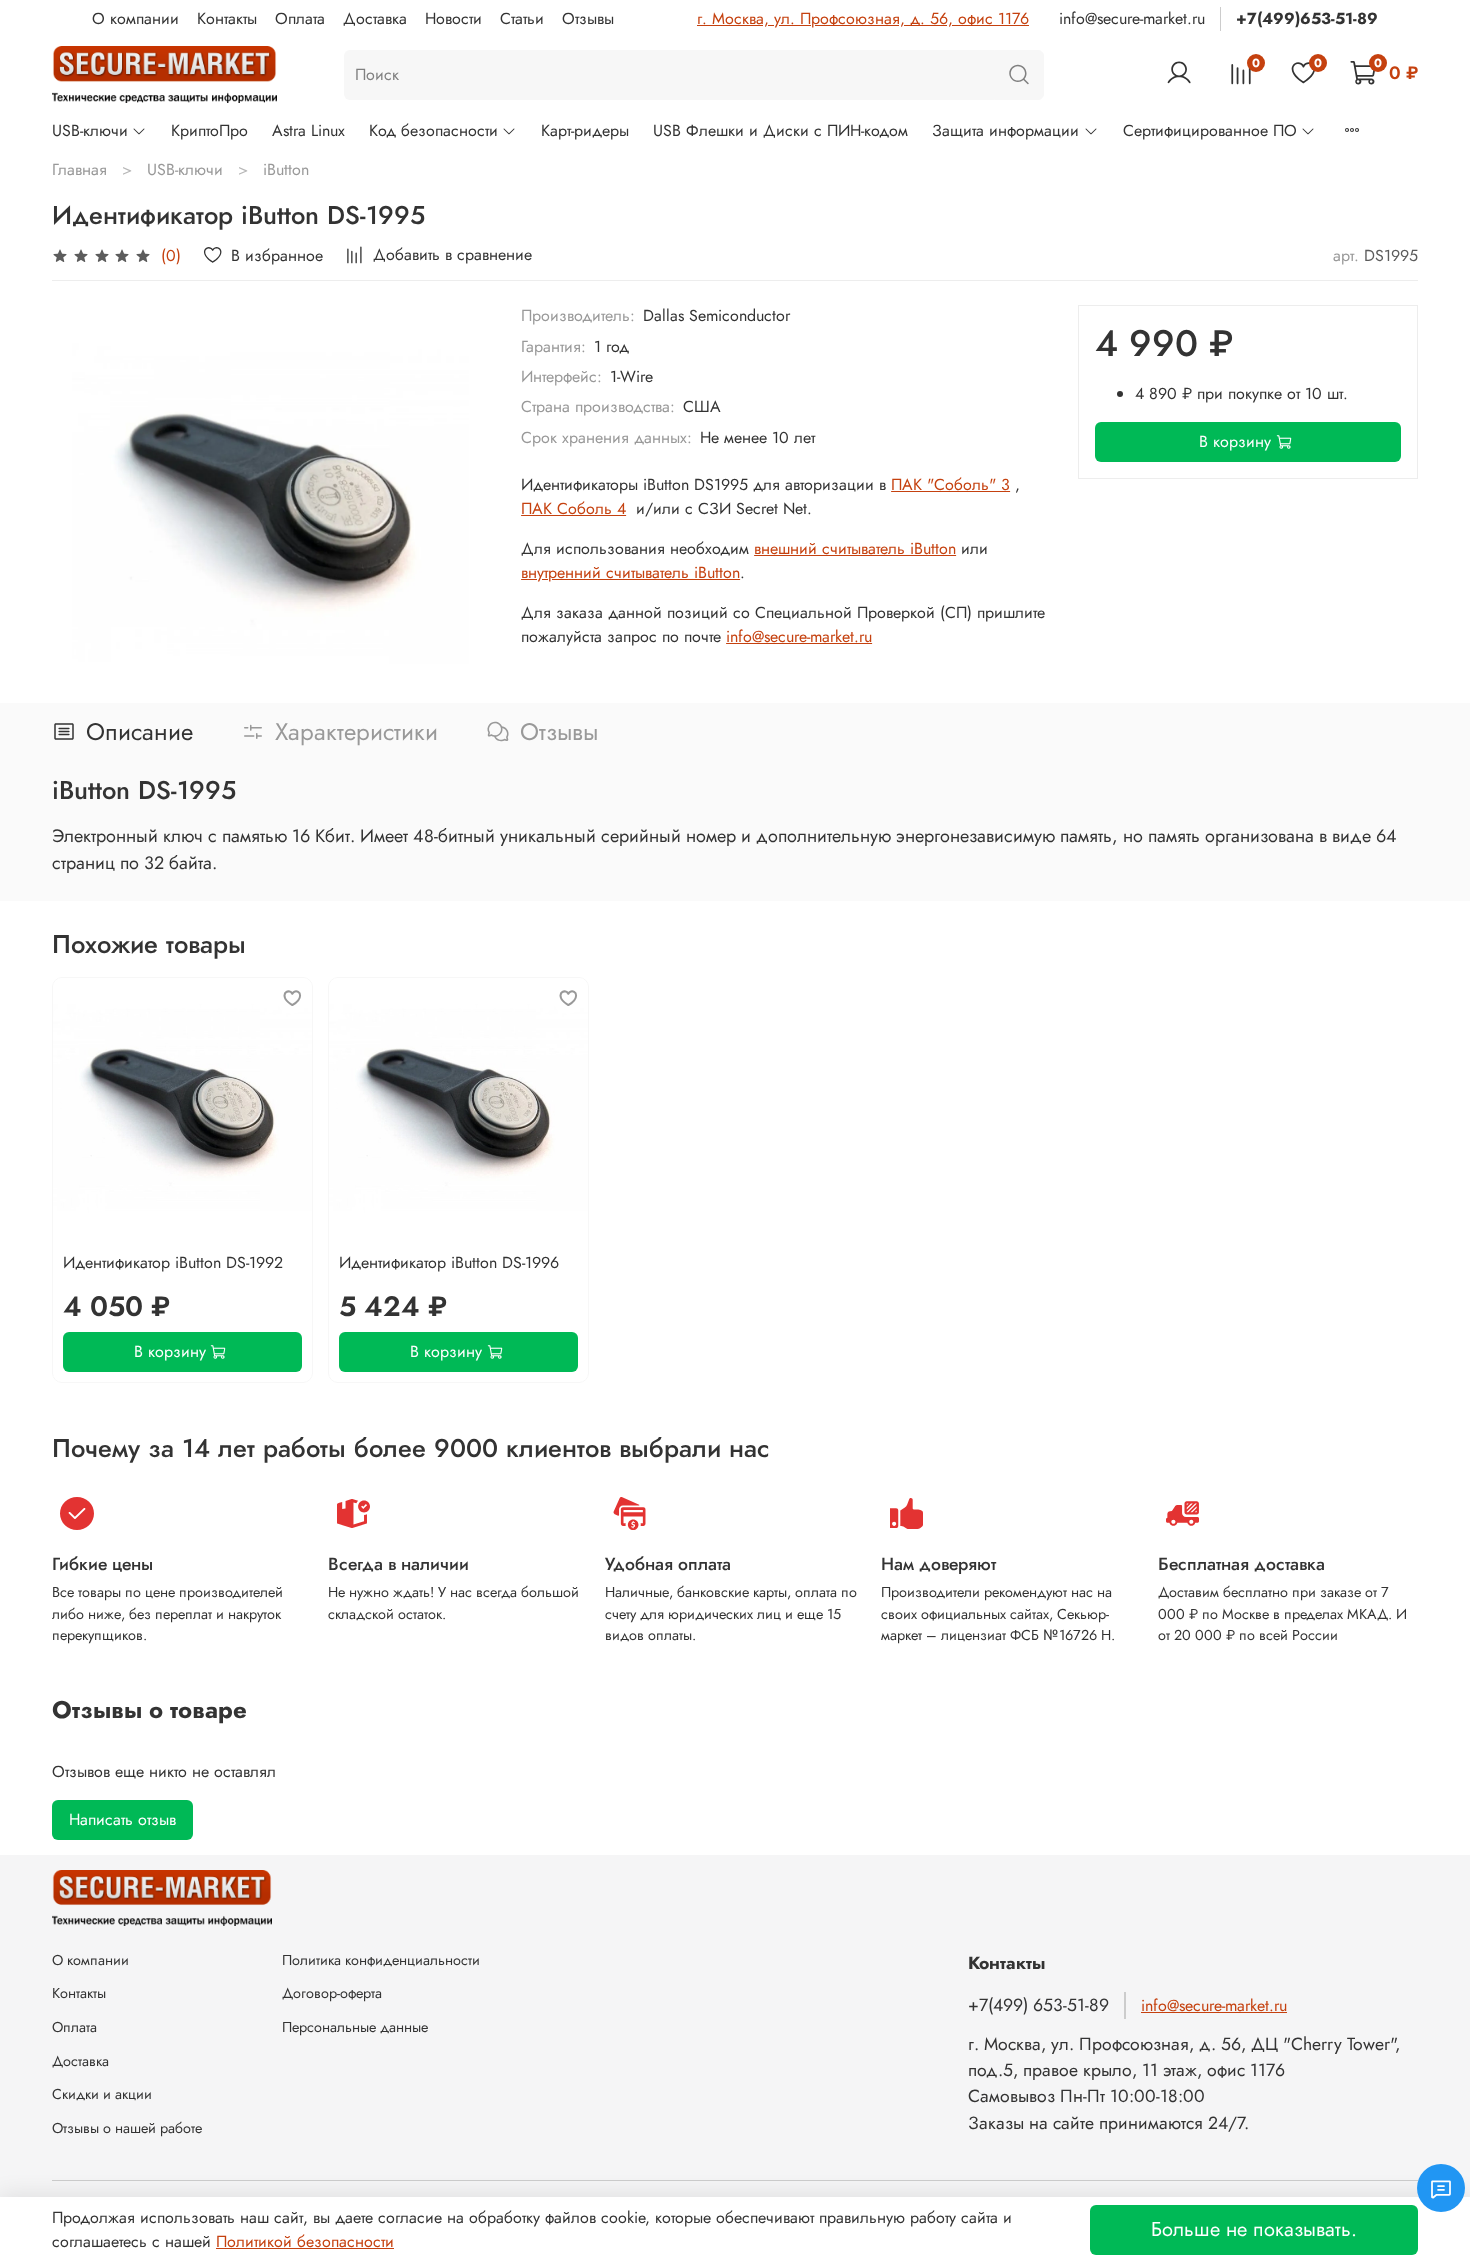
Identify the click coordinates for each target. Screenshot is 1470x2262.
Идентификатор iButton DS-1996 (449, 1262)
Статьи (522, 18)
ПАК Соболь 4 (573, 508)
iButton (286, 169)
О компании (135, 18)
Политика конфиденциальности (381, 1960)
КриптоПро (209, 130)
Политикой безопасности (305, 2241)
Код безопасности (433, 130)
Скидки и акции (102, 2094)
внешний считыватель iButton (855, 548)
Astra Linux (308, 130)
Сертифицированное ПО (1210, 130)
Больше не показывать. (1254, 2229)
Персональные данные (355, 2027)
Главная (79, 169)
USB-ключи (90, 130)
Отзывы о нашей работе (127, 2128)
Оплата (300, 18)
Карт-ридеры (585, 130)
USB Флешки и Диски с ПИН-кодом (780, 130)
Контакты (227, 18)
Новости (453, 18)
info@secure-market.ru (1132, 18)
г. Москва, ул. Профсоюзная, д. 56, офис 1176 (863, 18)
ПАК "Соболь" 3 (950, 484)
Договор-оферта (332, 1993)
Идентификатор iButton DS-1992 (173, 1262)
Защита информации (1005, 130)
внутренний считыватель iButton (630, 572)
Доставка (375, 18)
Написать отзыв (122, 1819)
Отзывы (588, 18)
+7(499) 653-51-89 (1038, 2005)
